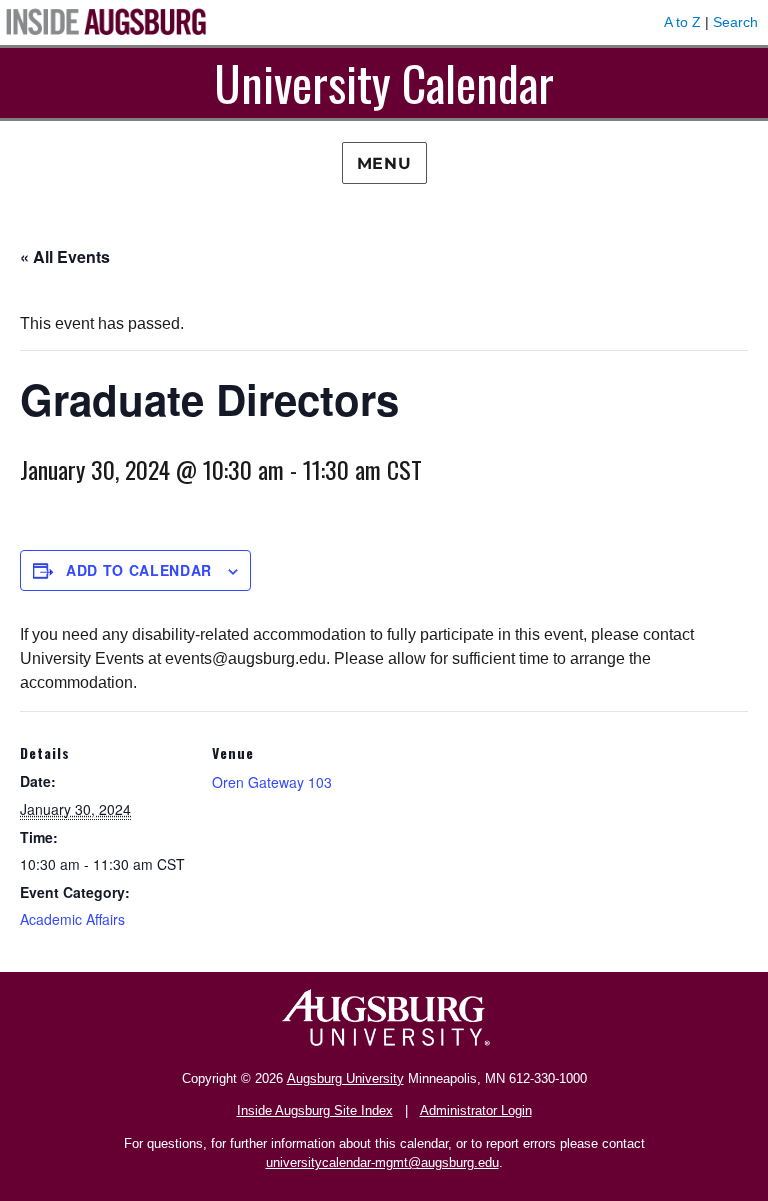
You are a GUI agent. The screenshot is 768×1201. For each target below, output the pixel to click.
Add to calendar (139, 570)
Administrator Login (476, 1110)
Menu (384, 163)
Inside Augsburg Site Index (315, 1110)
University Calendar (384, 82)
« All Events (65, 256)
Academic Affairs (72, 919)
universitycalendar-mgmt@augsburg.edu (382, 1162)
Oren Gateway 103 (272, 782)
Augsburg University (345, 1078)
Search (735, 22)
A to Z (682, 22)
